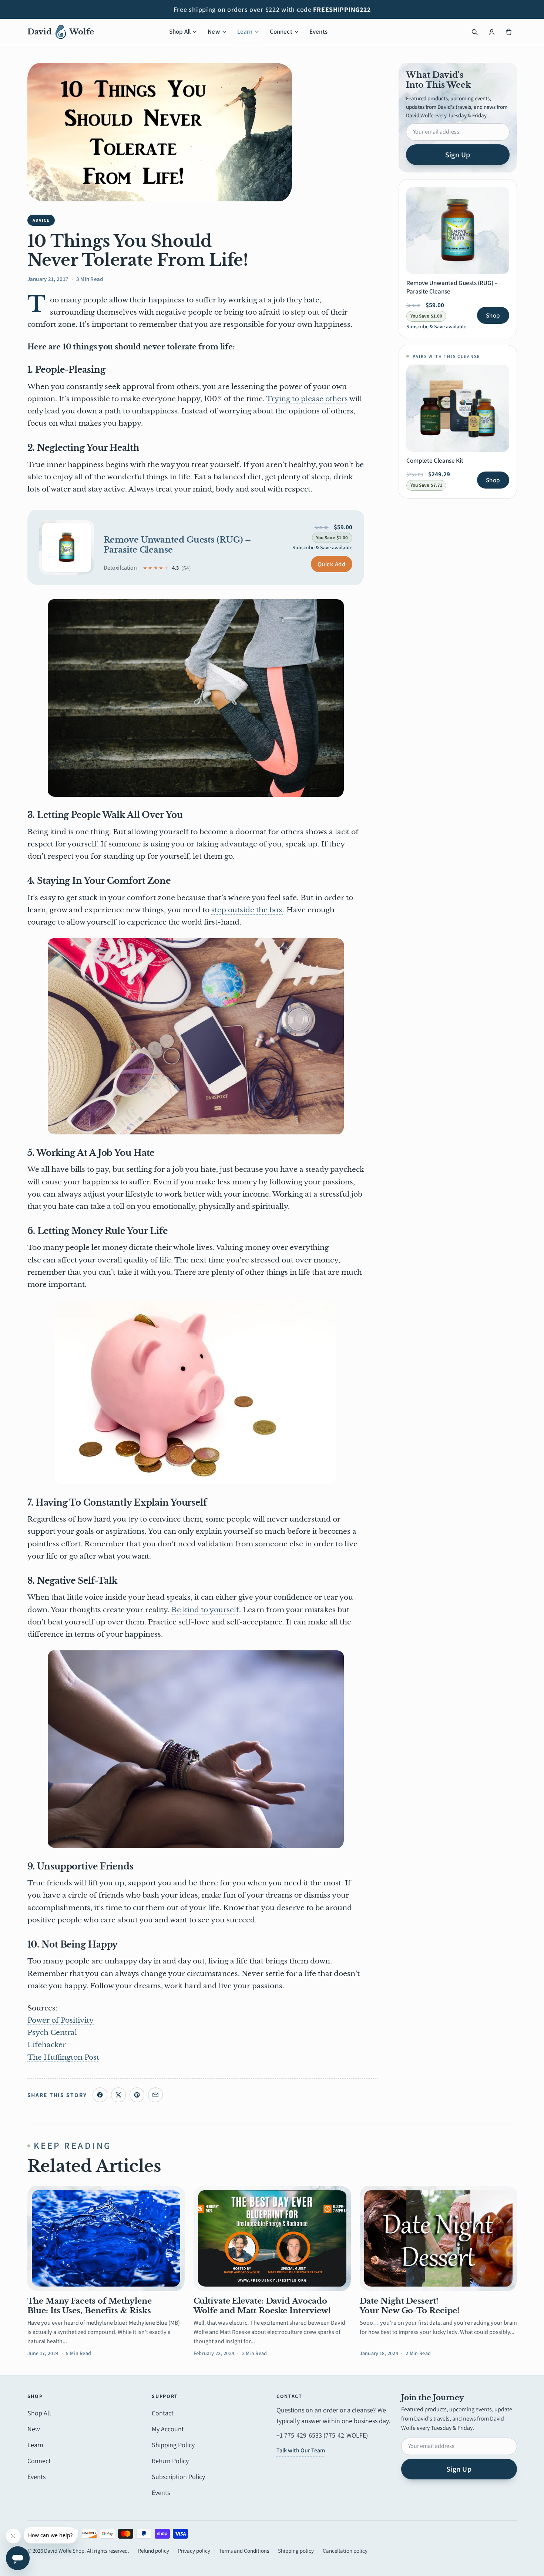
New (214, 31)
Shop (493, 315)
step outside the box (247, 910)
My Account (168, 2429)
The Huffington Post (63, 2057)
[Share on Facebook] (100, 2095)
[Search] (475, 32)
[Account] (492, 32)
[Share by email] (155, 2095)
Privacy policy (194, 2551)
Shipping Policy (173, 2445)
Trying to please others (307, 399)
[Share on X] (118, 2095)
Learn (245, 31)
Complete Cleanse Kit (435, 460)
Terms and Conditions (244, 2551)
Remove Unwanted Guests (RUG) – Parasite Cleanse (177, 545)
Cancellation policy (345, 2551)
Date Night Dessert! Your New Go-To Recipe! (410, 2306)
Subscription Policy (178, 2477)
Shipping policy (296, 2551)
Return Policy (170, 2461)
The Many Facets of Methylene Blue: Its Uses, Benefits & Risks (90, 2306)
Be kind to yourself (205, 1610)
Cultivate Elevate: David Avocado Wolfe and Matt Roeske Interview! (262, 2306)
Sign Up (458, 155)
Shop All (180, 31)
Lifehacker (47, 2045)
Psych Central (52, 2032)
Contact (163, 2413)
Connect (281, 31)
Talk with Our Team (301, 2450)
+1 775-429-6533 (299, 2435)
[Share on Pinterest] (137, 2095)
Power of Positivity (61, 2020)
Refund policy (154, 2551)
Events (318, 31)
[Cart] (509, 32)
